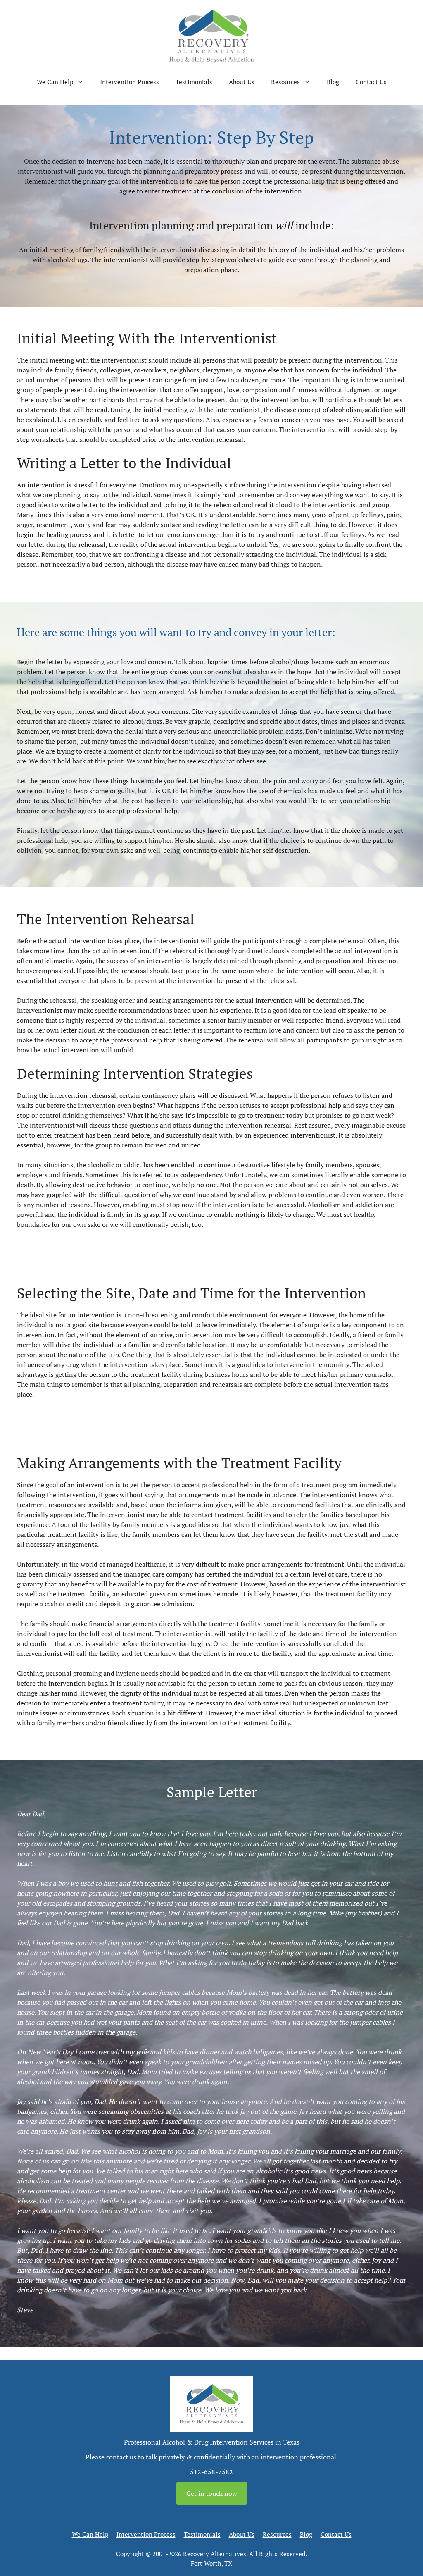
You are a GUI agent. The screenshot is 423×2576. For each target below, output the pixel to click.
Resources (285, 82)
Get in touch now (212, 2493)
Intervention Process (130, 82)
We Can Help (55, 82)
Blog (333, 82)
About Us (242, 82)
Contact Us (371, 82)
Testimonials (194, 82)
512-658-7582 (211, 2472)
